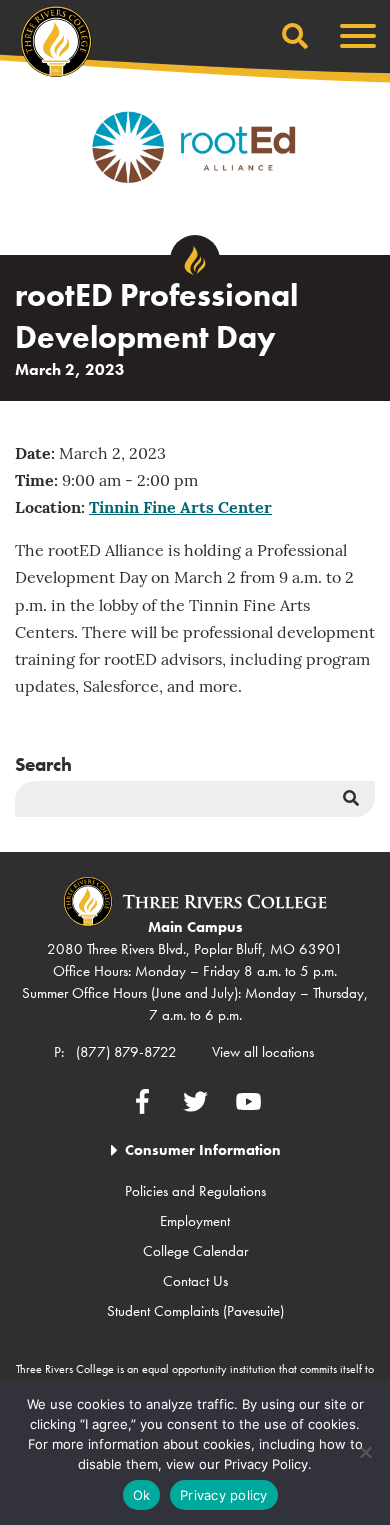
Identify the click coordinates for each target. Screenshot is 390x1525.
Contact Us (195, 1281)
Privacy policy (224, 1495)
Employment (195, 1221)
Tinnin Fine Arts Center (180, 509)
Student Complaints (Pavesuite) (195, 1311)
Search (43, 764)
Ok (142, 1495)
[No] (365, 1452)
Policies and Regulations (195, 1191)
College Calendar (195, 1251)
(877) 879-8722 (126, 1052)
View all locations (263, 1052)
